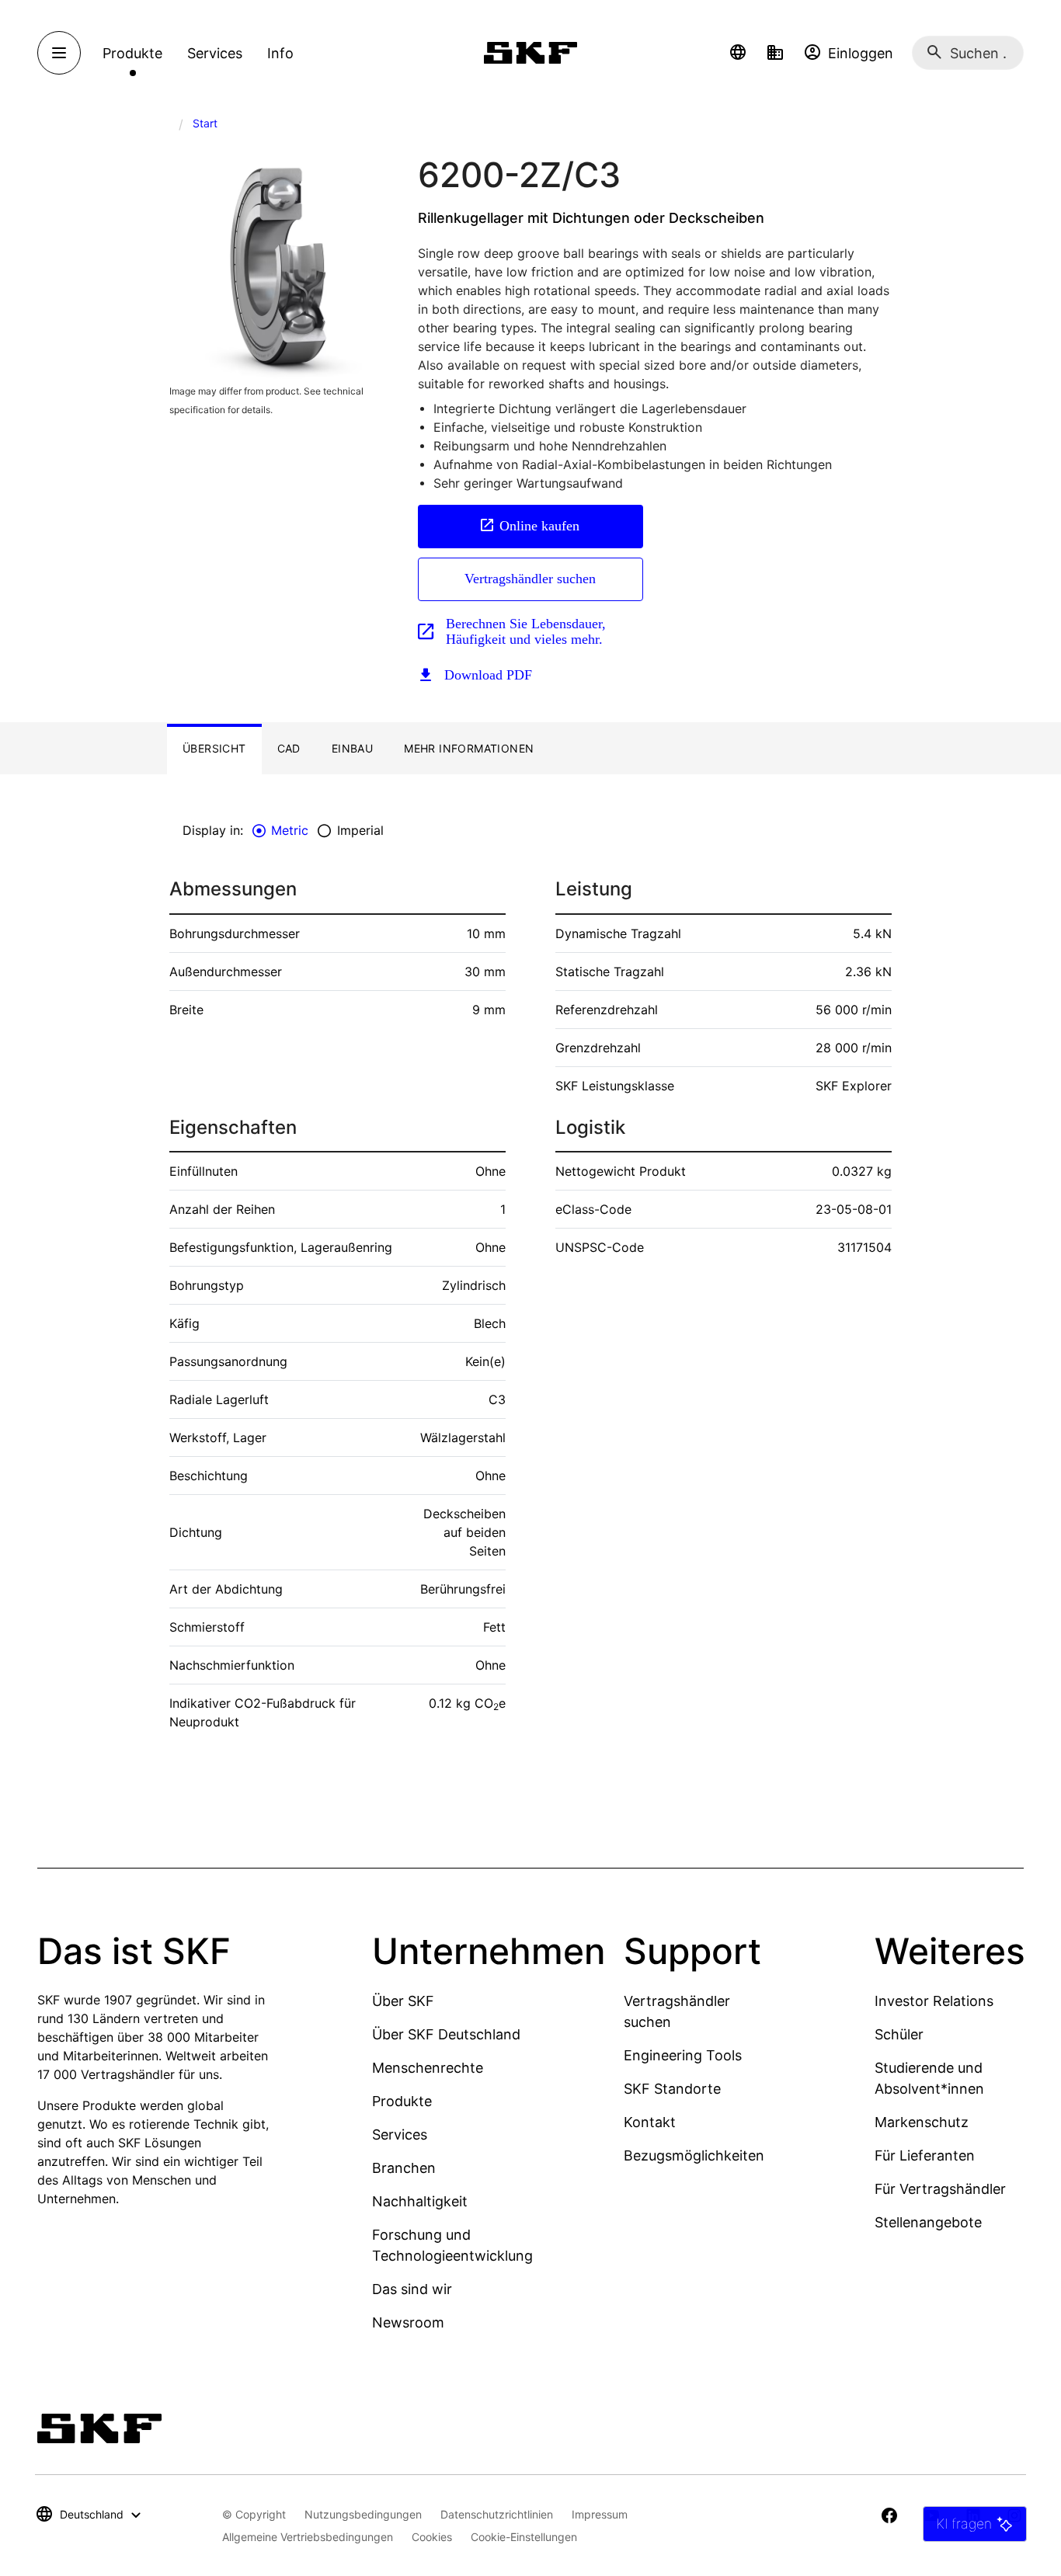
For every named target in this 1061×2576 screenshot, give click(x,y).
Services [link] (215, 53)
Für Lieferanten (925, 2155)
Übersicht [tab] (214, 748)
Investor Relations (934, 2001)
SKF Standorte (672, 2089)
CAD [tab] (289, 748)
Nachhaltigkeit (420, 2201)
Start (205, 123)
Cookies (432, 2537)
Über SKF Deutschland (446, 2034)
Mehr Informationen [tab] (469, 748)
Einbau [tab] (352, 748)
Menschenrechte (428, 2068)
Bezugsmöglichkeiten (694, 2155)
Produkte (402, 2101)
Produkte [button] (132, 53)
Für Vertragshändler (940, 2189)
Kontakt (650, 2122)
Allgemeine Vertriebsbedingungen (308, 2537)
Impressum (600, 2514)
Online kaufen (539, 526)
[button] (738, 53)
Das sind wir (412, 2289)
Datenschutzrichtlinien (497, 2514)
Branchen (404, 2168)
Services (400, 2134)
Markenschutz (922, 2122)
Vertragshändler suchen (530, 579)
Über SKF (403, 2001)
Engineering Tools (683, 2055)
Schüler (899, 2034)
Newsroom (408, 2322)
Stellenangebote (928, 2222)
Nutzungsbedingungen (363, 2514)
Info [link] (280, 53)
